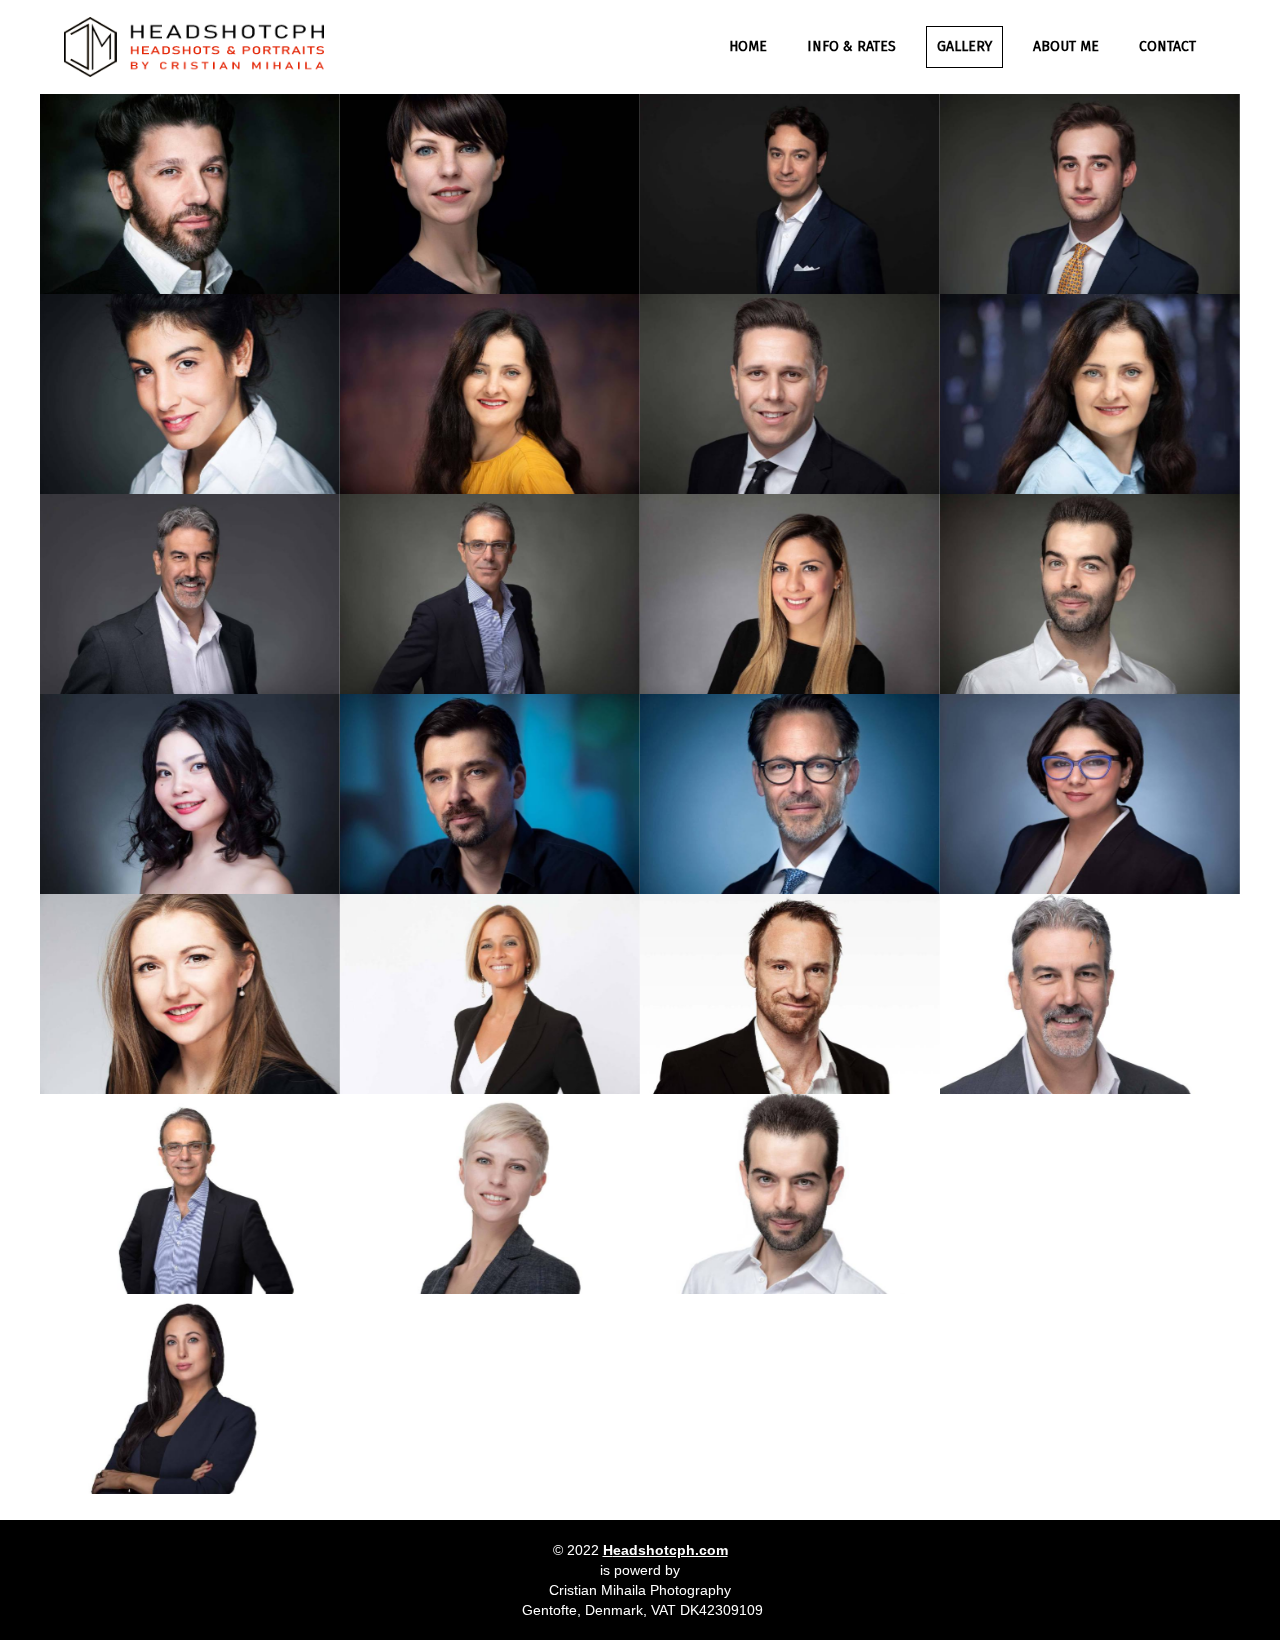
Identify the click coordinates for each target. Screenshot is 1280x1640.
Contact (1167, 46)
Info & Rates (851, 46)
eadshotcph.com (670, 1550)
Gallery (964, 46)
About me (1066, 46)
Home (748, 46)
